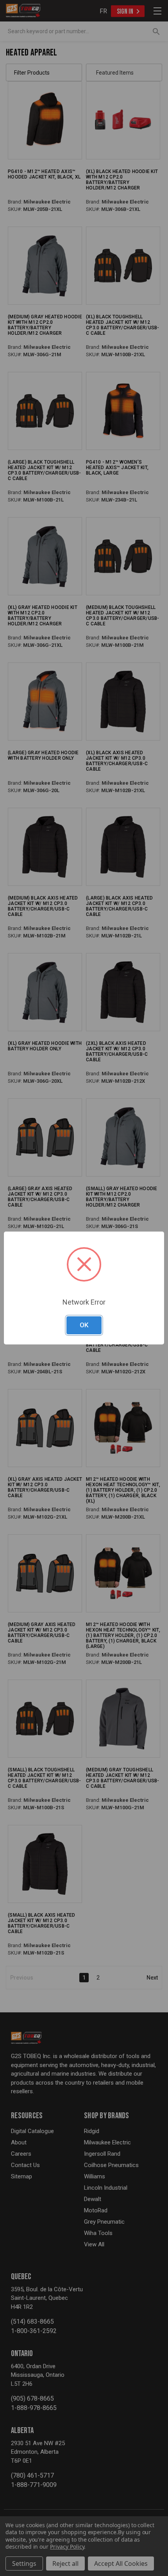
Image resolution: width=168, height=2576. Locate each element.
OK (84, 1325)
